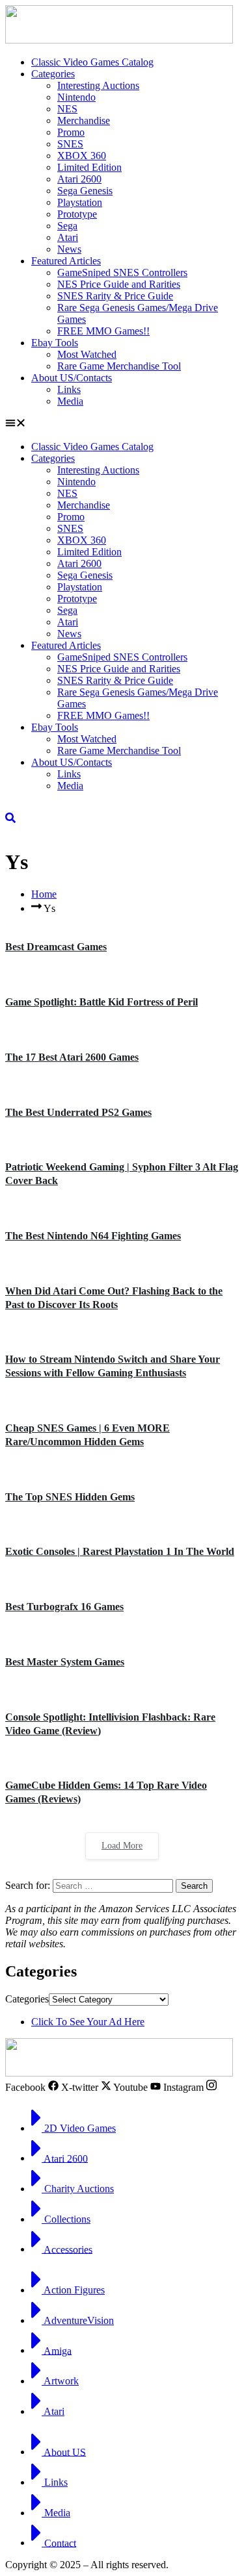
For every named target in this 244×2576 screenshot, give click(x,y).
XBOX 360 (82, 156)
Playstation (80, 202)
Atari (68, 237)
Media (70, 401)
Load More (122, 1846)
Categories (53, 74)
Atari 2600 (79, 179)
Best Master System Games (65, 1662)
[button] (122, 424)
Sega (67, 226)
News (69, 249)
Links (69, 389)
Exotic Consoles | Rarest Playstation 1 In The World (120, 1551)
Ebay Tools (55, 343)
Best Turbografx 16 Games (64, 1607)
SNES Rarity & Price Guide (115, 296)
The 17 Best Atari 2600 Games (72, 1057)
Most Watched (87, 354)
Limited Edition (89, 167)
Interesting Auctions (98, 85)
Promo (71, 132)
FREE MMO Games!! (103, 331)
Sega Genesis (85, 191)
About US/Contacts (72, 378)
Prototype (77, 214)
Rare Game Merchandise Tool (119, 366)
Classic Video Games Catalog (92, 62)
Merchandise (84, 120)
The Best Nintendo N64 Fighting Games (93, 1236)
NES (67, 109)
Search (194, 1886)
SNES (70, 144)
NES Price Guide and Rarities (119, 284)
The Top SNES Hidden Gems (70, 1497)
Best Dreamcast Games (56, 947)
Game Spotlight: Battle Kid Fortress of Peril (102, 1002)
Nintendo (76, 97)
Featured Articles (66, 261)
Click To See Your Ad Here (88, 2022)
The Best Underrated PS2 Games (78, 1112)
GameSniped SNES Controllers (122, 272)
